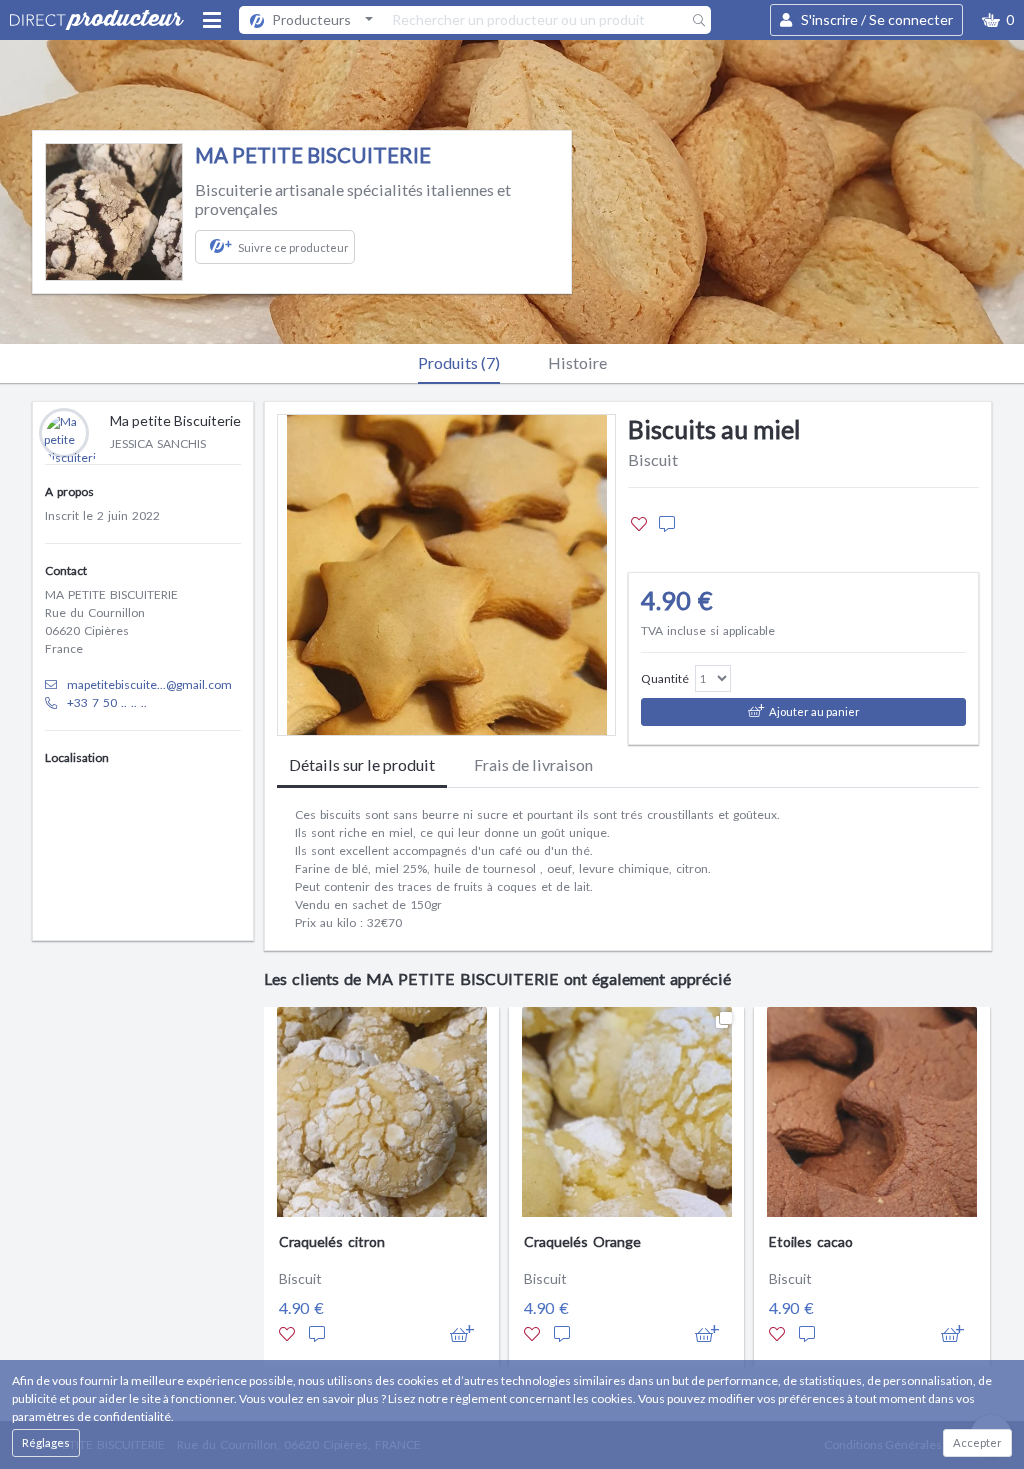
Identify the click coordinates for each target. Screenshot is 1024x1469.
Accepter (977, 1442)
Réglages (46, 1442)
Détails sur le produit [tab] (362, 764)
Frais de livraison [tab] (533, 764)
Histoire (577, 362)
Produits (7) (459, 362)
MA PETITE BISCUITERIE (313, 155)
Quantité (665, 678)
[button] (998, 20)
